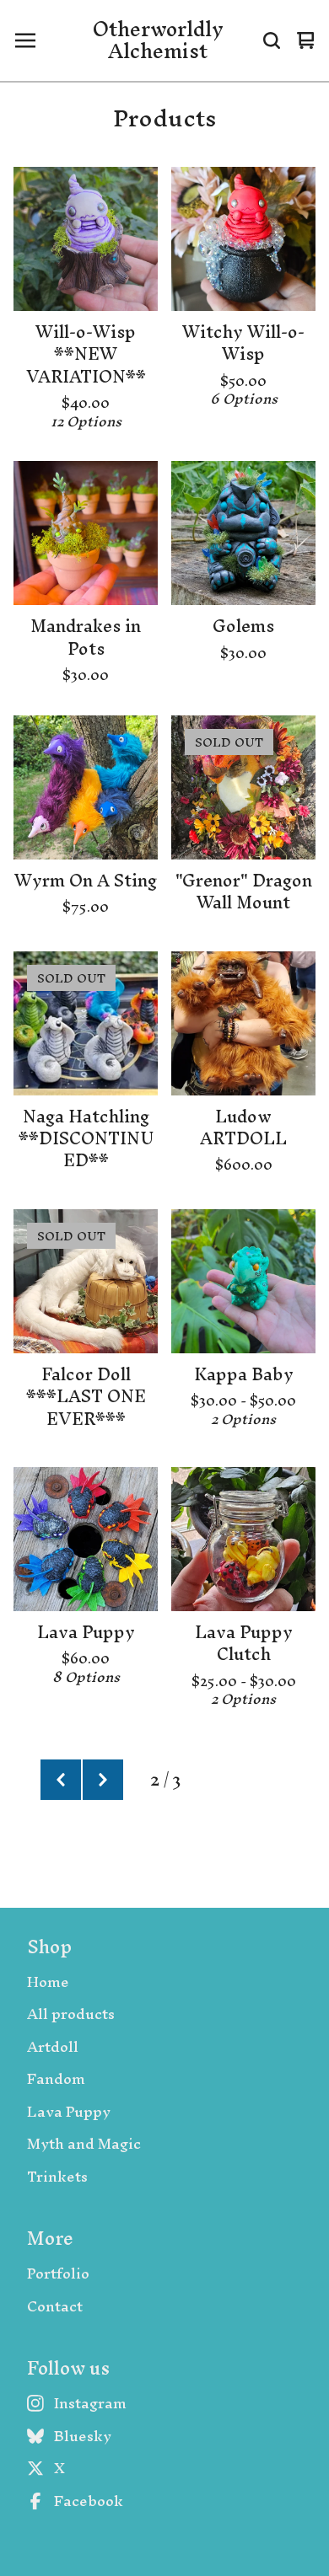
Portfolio (58, 2274)
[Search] (272, 40)
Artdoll (53, 2047)
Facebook (89, 2501)
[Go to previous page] (61, 1780)
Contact (55, 2307)
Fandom (56, 2079)
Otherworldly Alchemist (158, 41)
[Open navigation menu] (25, 40)
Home (48, 1982)
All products (71, 2014)
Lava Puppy (69, 2112)
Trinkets (57, 2177)
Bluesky (83, 2437)
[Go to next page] (103, 1780)
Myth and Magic (84, 2144)
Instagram (90, 2404)
